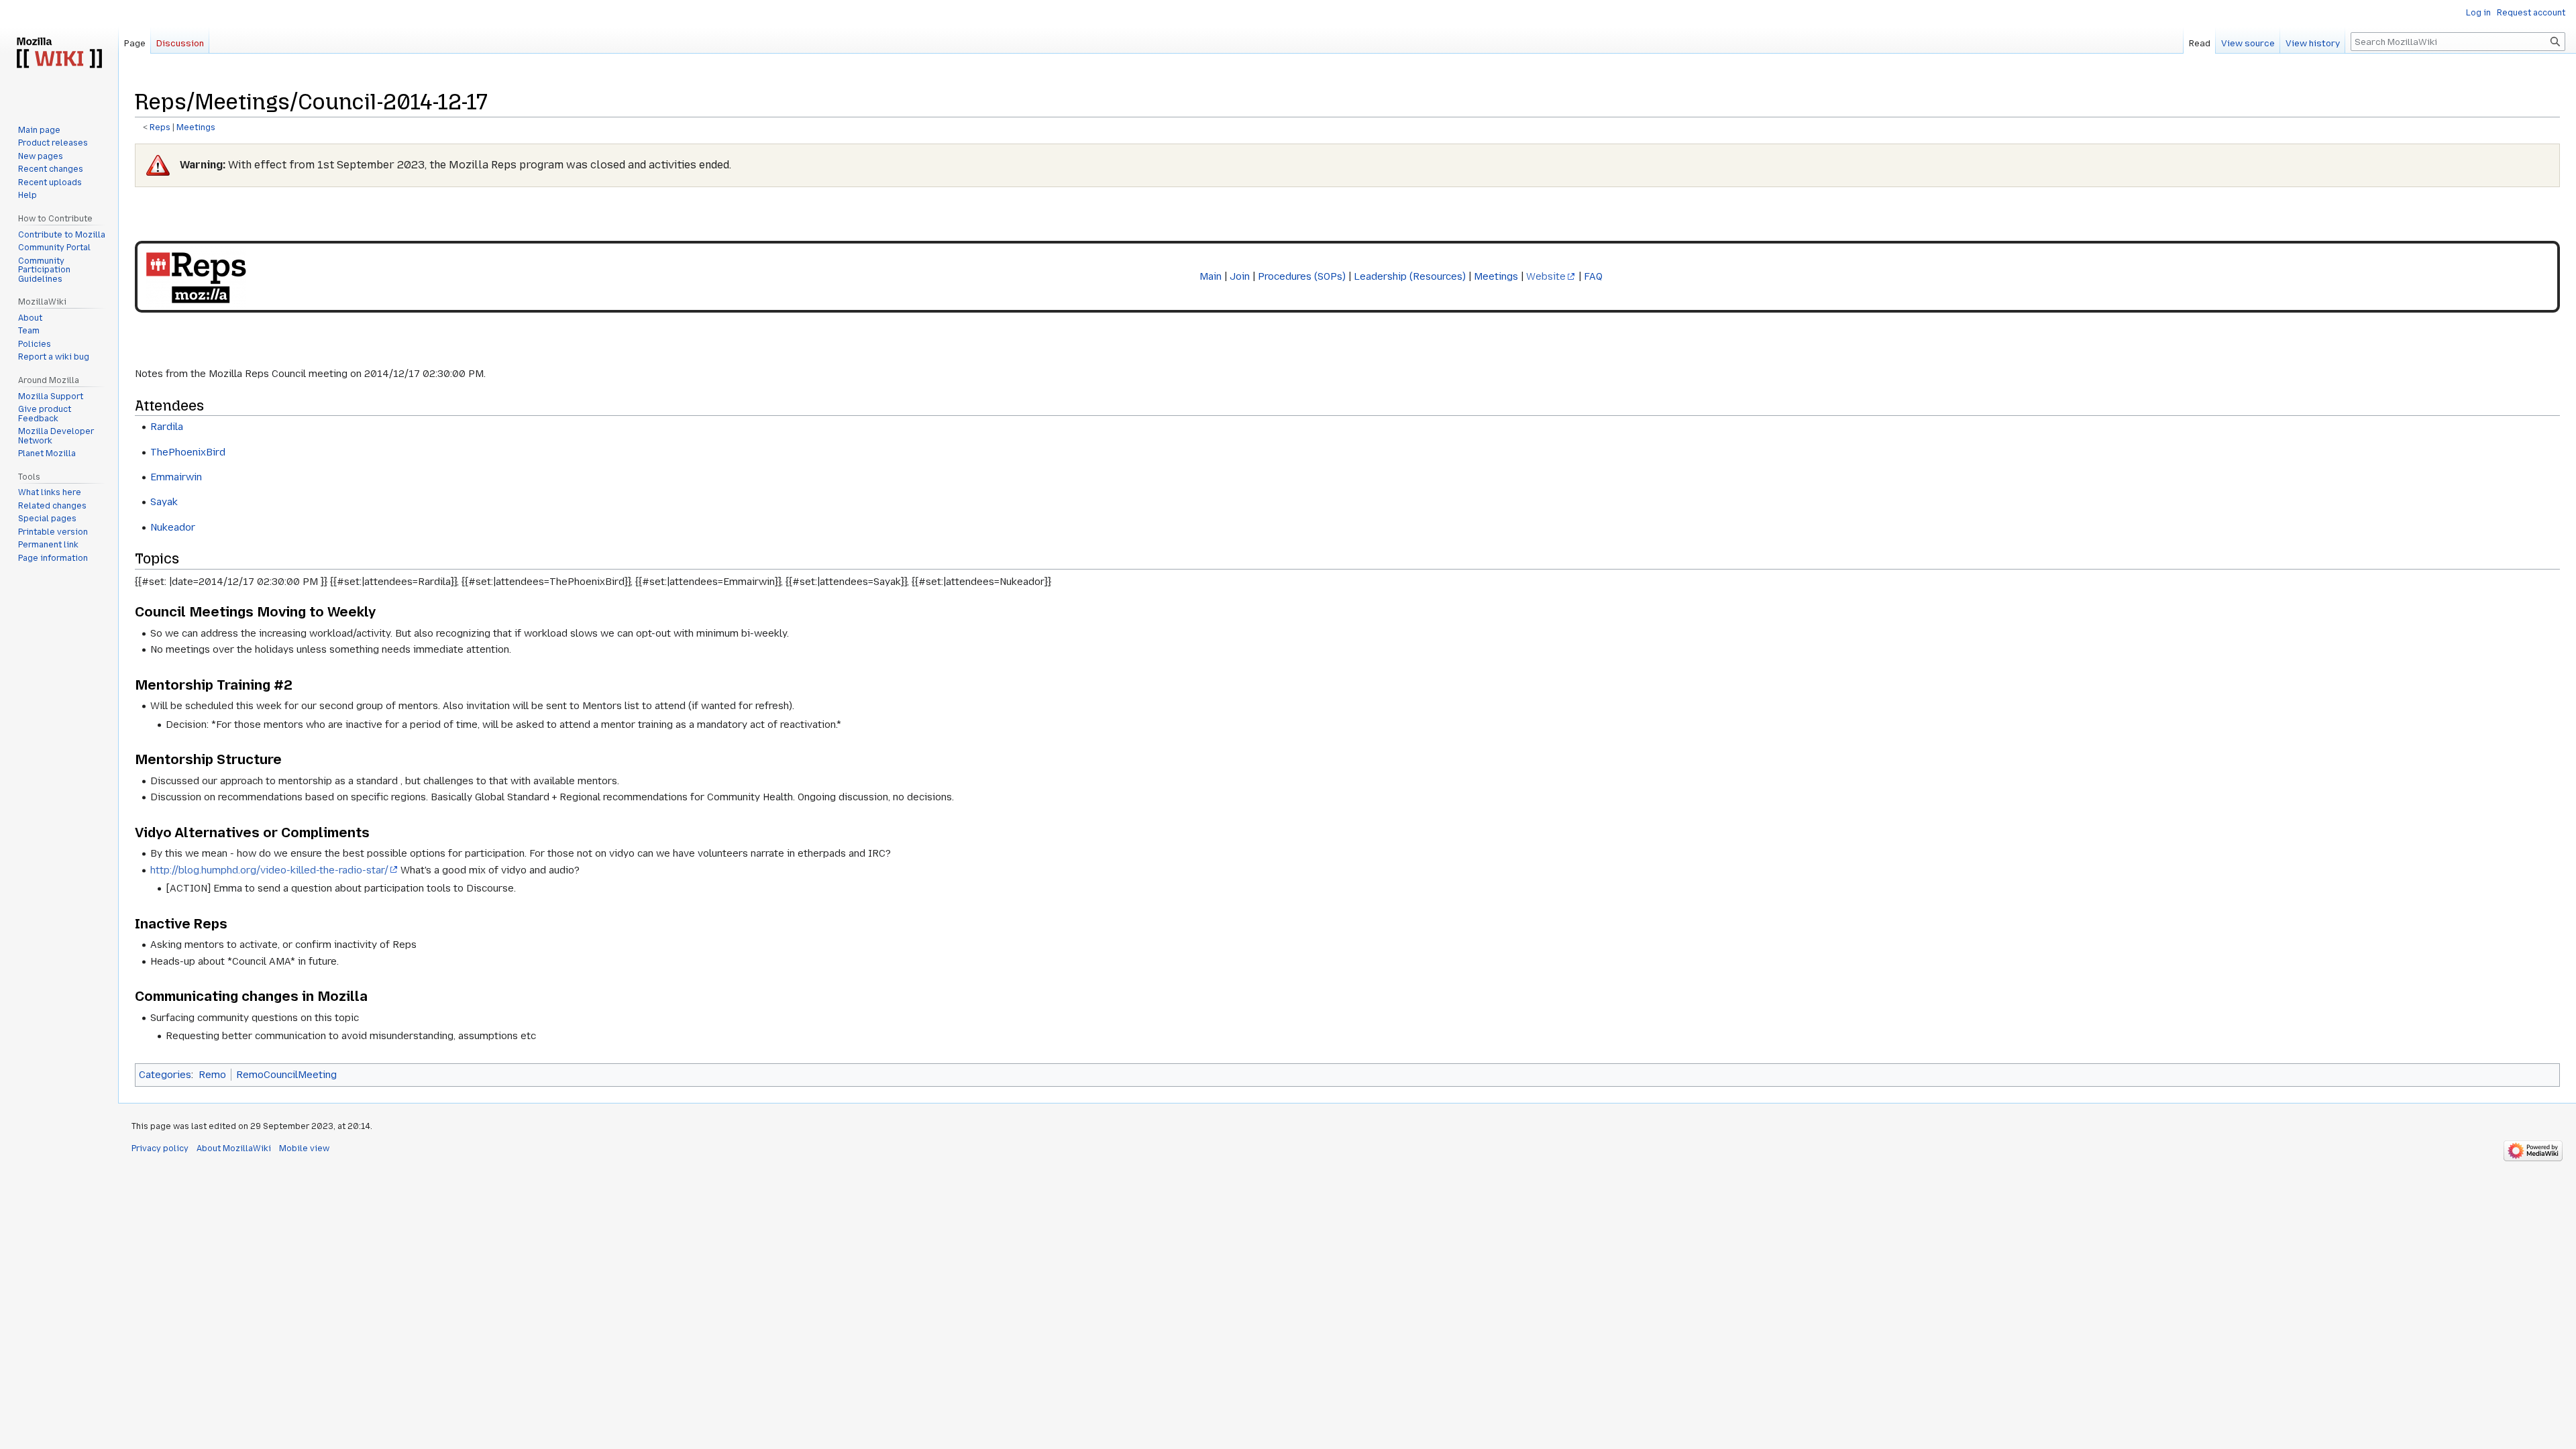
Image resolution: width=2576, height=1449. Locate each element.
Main (1211, 276)
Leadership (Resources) (1410, 276)
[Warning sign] (158, 165)
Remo (212, 1075)
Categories (165, 1075)
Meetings (196, 127)
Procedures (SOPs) (1302, 276)
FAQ (1593, 276)
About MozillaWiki (234, 1148)
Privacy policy (160, 1148)
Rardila (167, 427)
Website (1546, 276)
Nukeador (173, 527)
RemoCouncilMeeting (286, 1075)
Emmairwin (176, 477)
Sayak (164, 502)
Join (1240, 276)
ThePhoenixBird (188, 452)
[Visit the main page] (59, 54)
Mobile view (304, 1148)
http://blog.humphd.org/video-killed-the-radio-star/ (269, 870)
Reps (160, 127)
